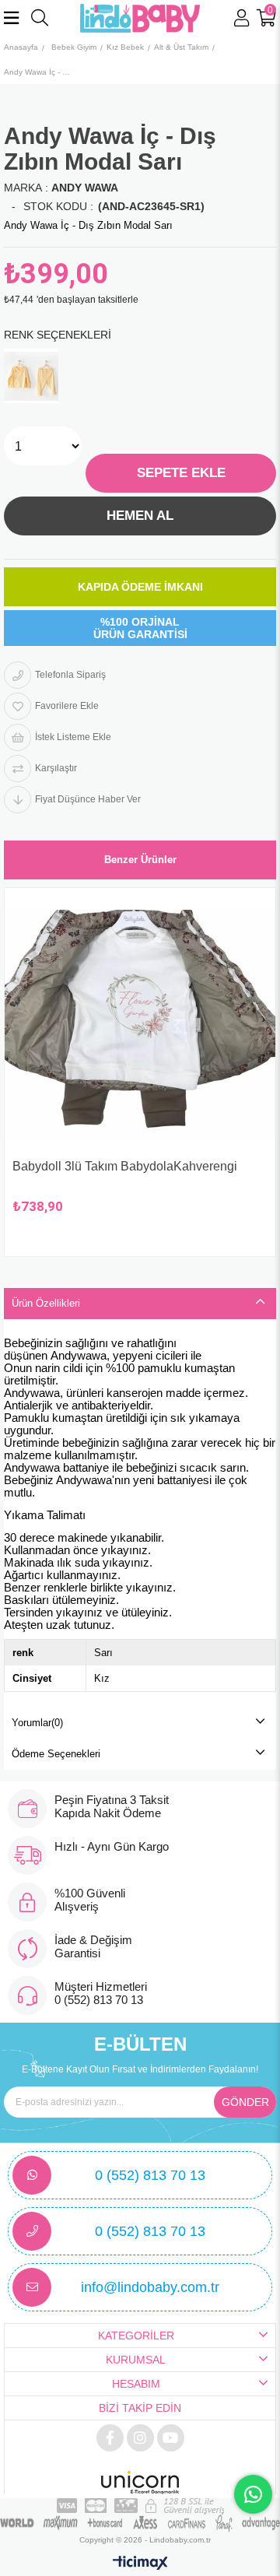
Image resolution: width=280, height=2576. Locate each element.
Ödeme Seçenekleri (56, 1754)
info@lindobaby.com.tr (150, 2287)
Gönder (245, 2102)
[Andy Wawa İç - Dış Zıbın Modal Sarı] (31, 376)
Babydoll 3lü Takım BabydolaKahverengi (125, 1166)
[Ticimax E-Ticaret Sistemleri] (140, 2564)
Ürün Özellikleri (46, 1303)
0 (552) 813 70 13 (150, 2175)
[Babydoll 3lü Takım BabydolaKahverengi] (140, 1023)
